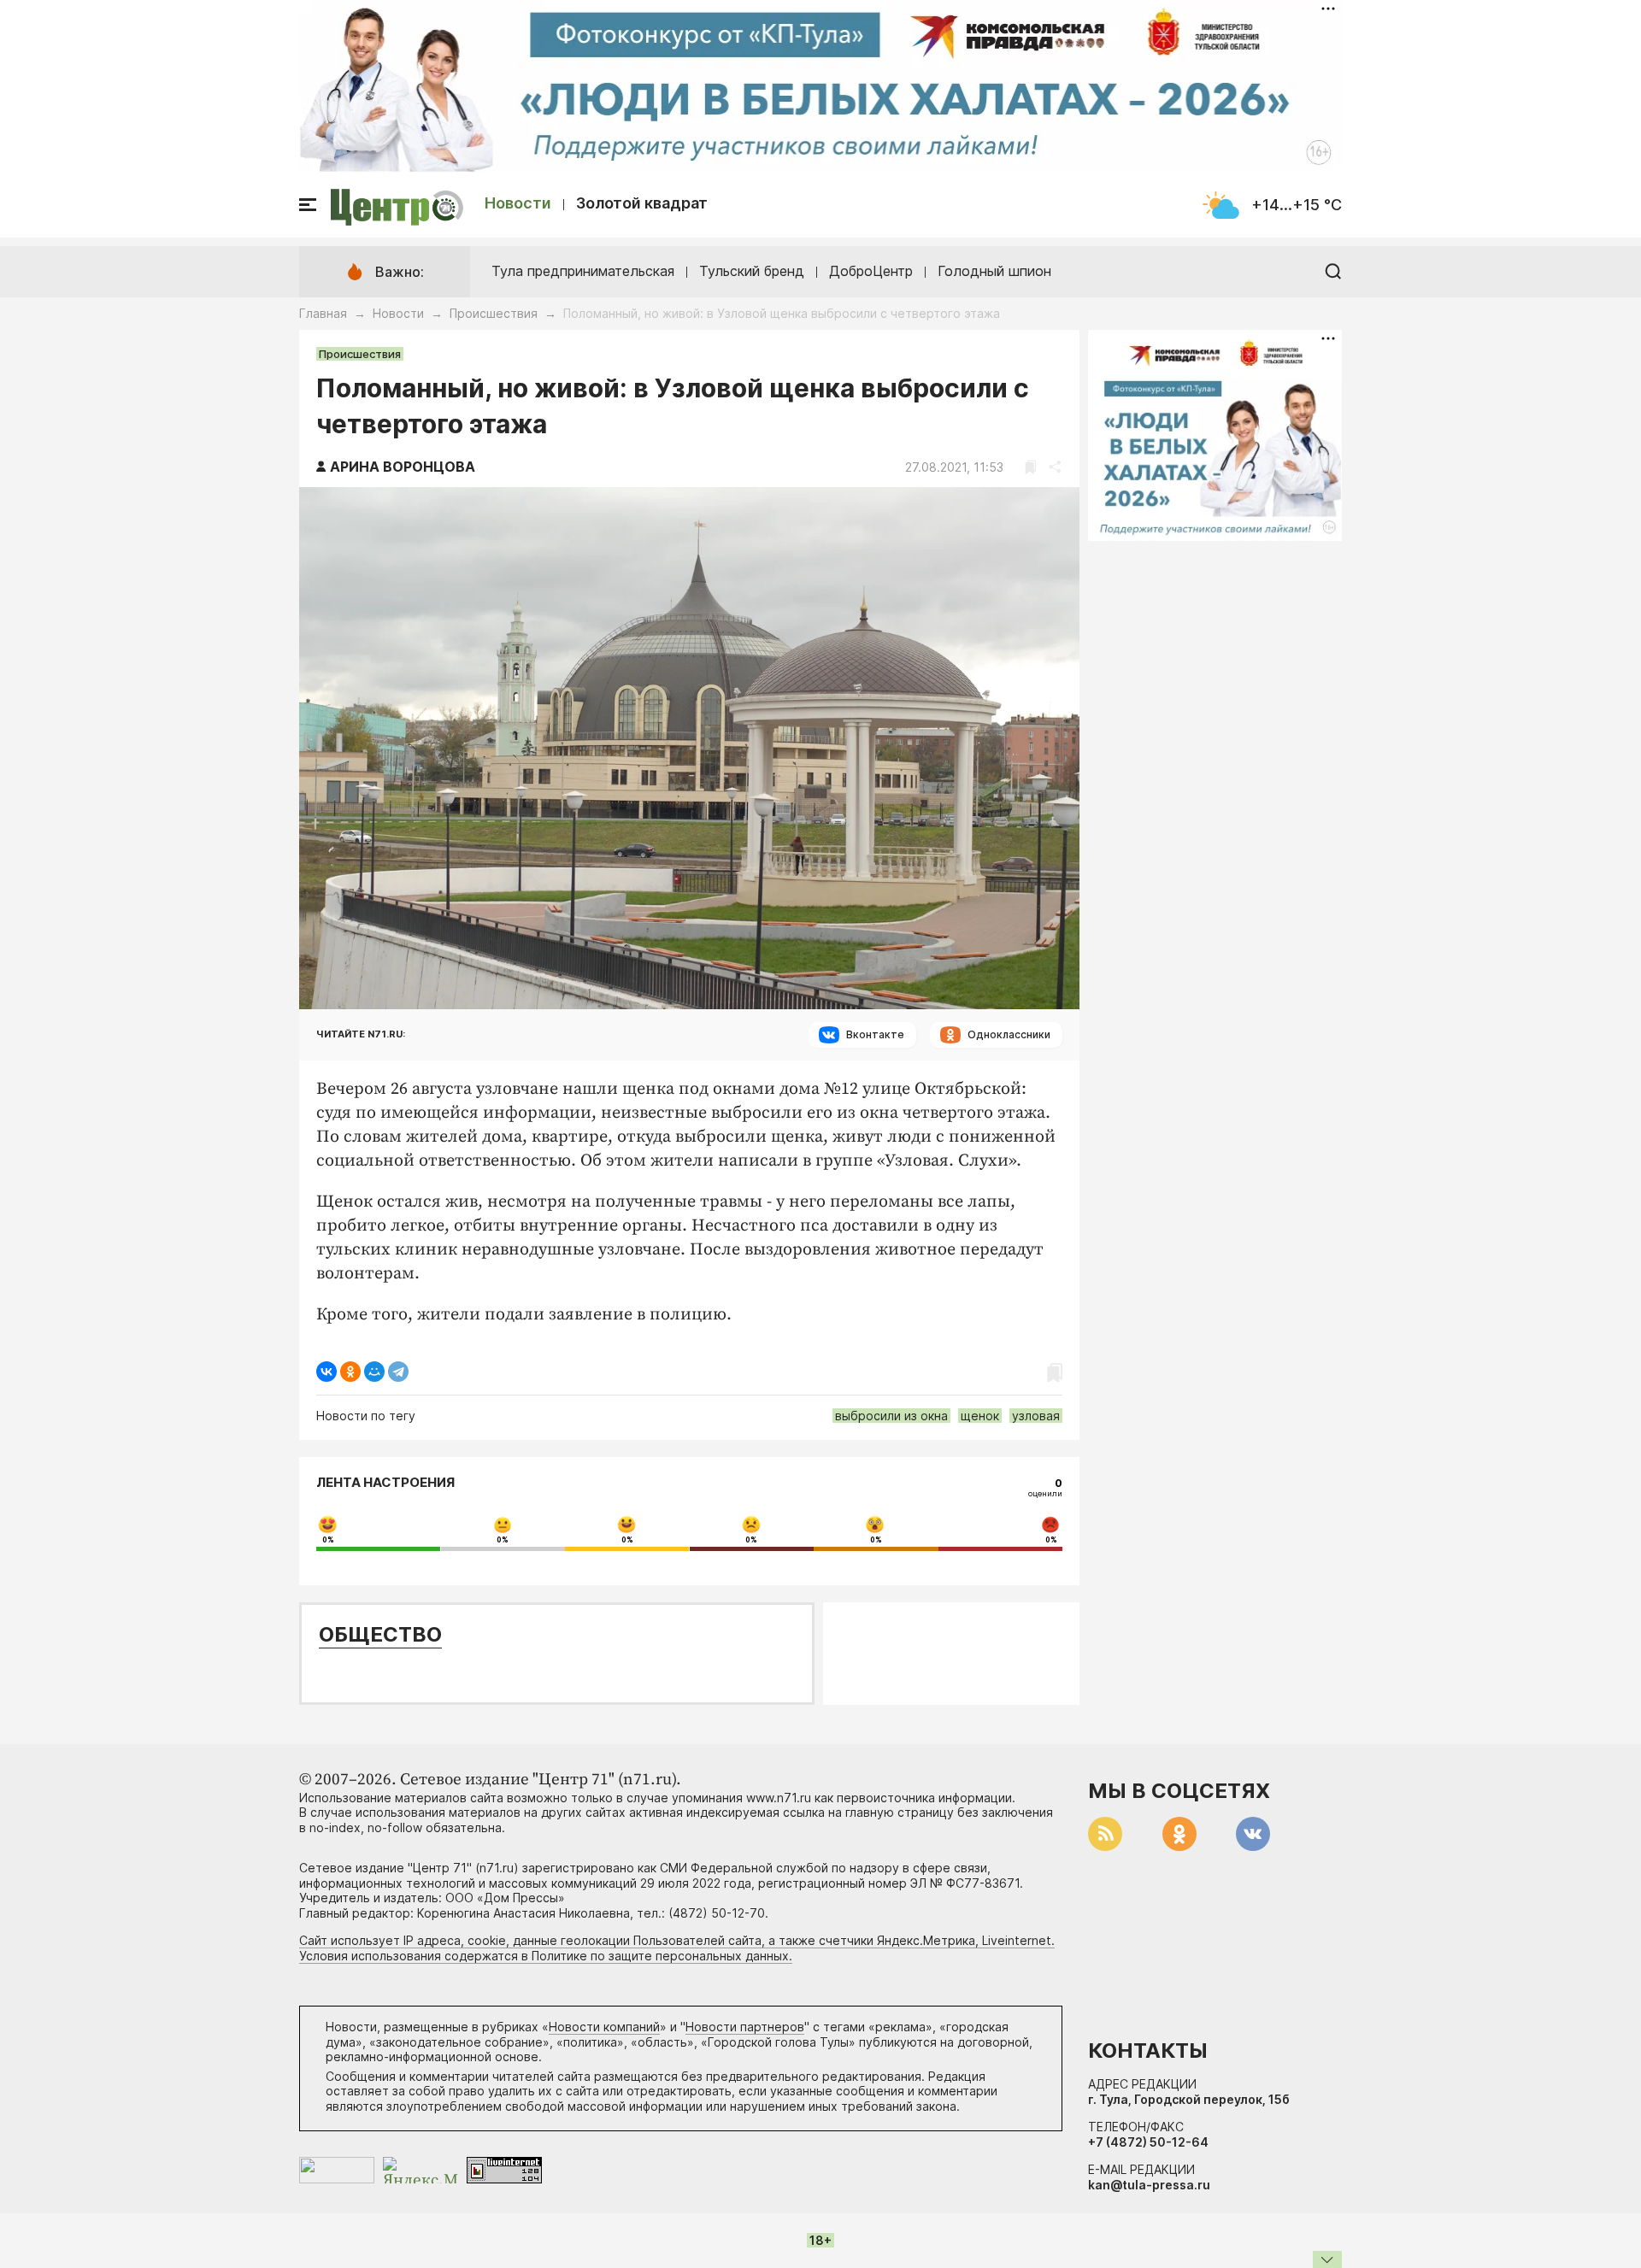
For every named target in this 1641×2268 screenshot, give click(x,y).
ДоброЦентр (871, 271)
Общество (380, 1634)
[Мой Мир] (374, 1372)
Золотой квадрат (642, 203)
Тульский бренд (752, 271)
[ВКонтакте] (326, 1372)
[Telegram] (398, 1372)
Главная (323, 313)
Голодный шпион (994, 271)
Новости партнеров (745, 2027)
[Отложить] (1030, 467)
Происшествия (494, 313)
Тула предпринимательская (583, 271)
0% (328, 1540)
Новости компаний (604, 2027)
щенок (980, 1416)
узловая (1036, 1416)
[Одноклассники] (350, 1372)
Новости (518, 203)
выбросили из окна (891, 1416)
